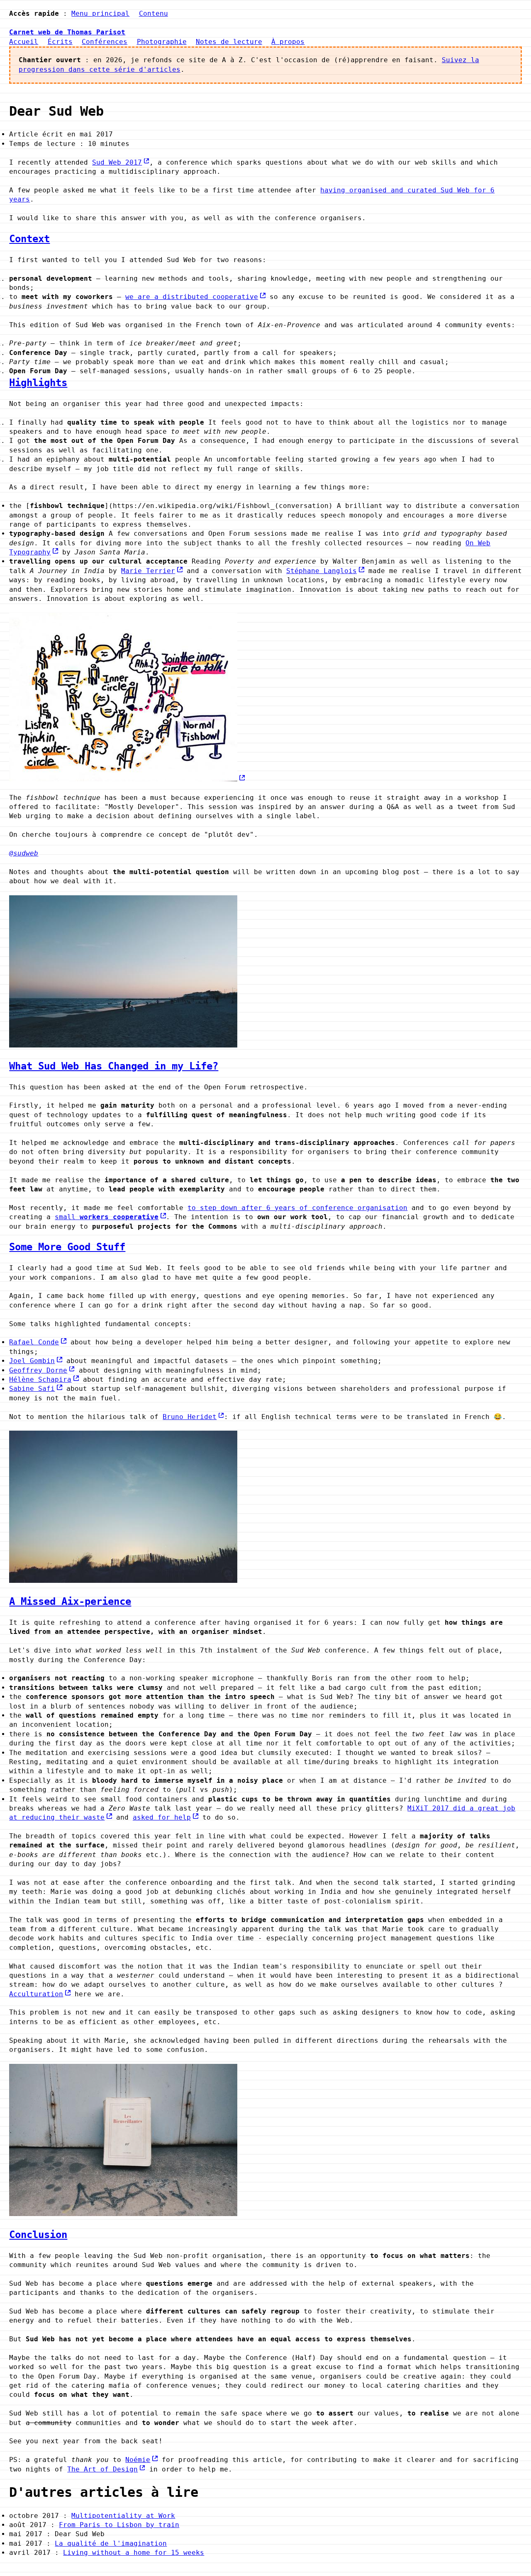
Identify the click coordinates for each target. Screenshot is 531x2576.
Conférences (105, 42)
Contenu (153, 13)
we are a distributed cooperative (192, 297)
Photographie (162, 42)
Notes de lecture (229, 42)
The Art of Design (102, 2469)
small (107, 1217)
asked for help (162, 1817)
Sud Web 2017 (117, 162)
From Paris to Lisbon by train (119, 2525)
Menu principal (100, 13)
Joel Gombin (32, 1361)
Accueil (24, 42)
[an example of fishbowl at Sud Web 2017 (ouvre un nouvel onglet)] (127, 779)
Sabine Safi (32, 1389)
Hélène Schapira (40, 1379)
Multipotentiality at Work (123, 2516)
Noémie (138, 2460)
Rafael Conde (34, 1342)
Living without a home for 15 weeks (134, 2553)
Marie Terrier (148, 571)
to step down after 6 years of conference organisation (297, 1208)
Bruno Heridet (190, 1417)
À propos (288, 42)
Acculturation (36, 1994)
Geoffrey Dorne (38, 1370)
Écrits (60, 42)
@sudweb (24, 853)
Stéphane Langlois (322, 571)
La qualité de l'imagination (111, 2543)
